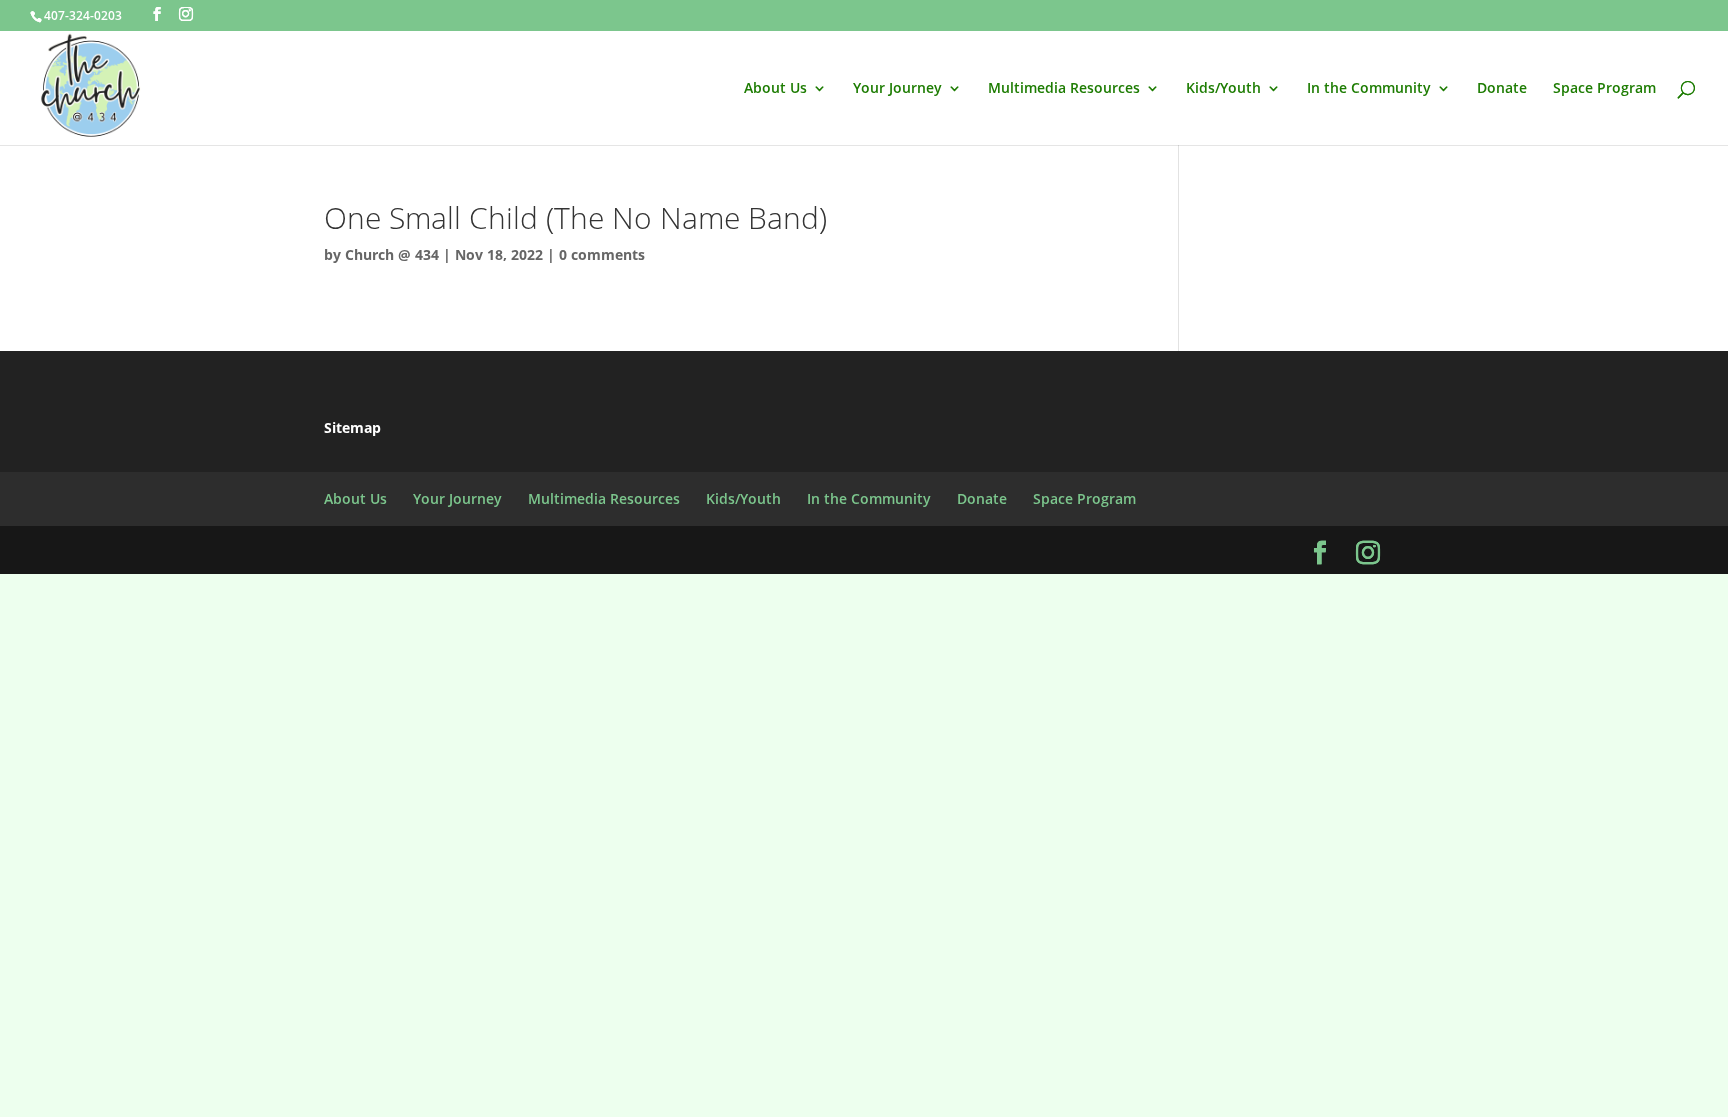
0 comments (602, 254)
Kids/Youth (1223, 89)
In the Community (1369, 89)
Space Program (1604, 89)
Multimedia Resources (1064, 89)
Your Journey (897, 89)
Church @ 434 (392, 254)
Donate (1502, 89)
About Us (775, 89)
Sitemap (352, 427)
